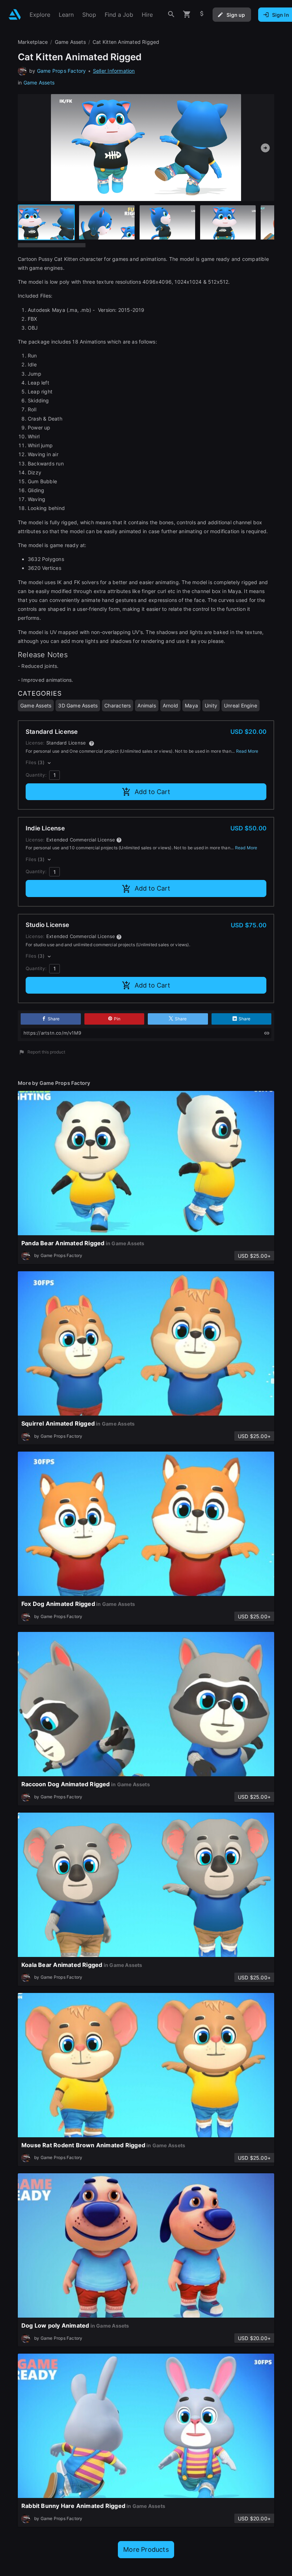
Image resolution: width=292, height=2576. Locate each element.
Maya (191, 705)
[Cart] (187, 14)
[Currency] (202, 14)
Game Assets (39, 83)
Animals (147, 705)
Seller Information (114, 71)
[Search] (171, 14)
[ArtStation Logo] (15, 14)
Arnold (170, 705)
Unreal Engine (241, 705)
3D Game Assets (78, 705)
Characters (118, 705)
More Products (146, 2549)
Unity (211, 705)
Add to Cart (152, 792)
